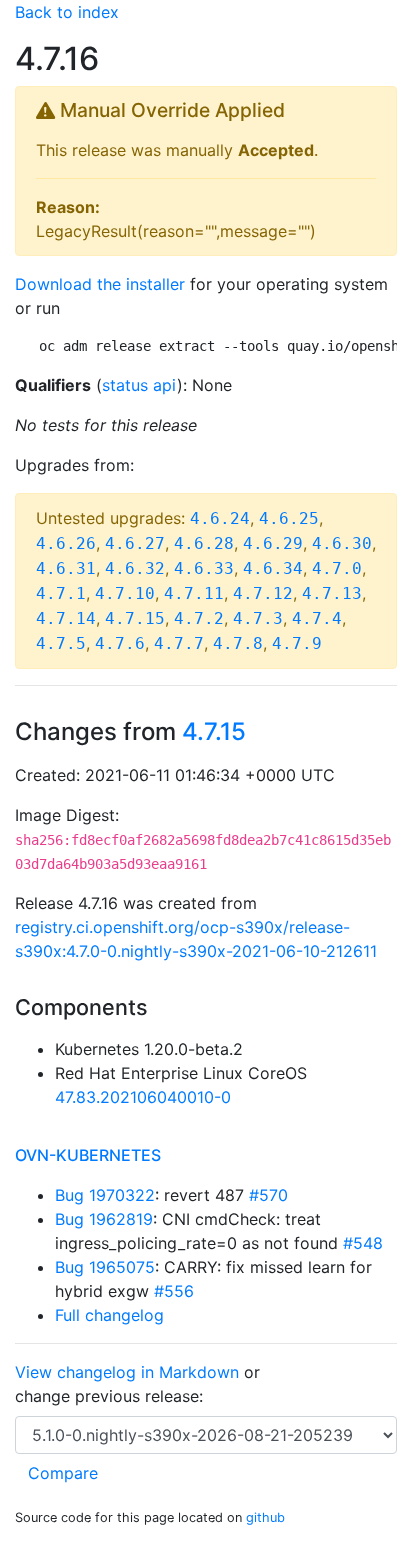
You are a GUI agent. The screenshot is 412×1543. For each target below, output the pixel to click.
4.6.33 (204, 568)
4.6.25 (289, 518)
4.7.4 (317, 618)
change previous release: (111, 1396)
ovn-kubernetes (88, 1155)
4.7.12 (263, 593)
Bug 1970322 (105, 1195)
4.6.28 (204, 543)
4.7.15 (135, 618)
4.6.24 (220, 518)
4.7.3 (258, 618)
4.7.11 (194, 593)
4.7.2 (199, 618)
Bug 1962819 (104, 1219)
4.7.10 (125, 593)
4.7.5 (61, 643)
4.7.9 (297, 643)
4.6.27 (135, 543)
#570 (268, 1195)
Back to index (67, 12)
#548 (363, 1243)
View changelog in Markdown (127, 1372)
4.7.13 (332, 593)
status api (139, 385)
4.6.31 (66, 568)
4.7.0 (337, 568)
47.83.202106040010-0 (143, 1097)
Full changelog (109, 1315)
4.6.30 (342, 543)
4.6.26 (66, 543)
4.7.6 (120, 643)
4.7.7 (179, 643)
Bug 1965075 (105, 1267)
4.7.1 (61, 593)
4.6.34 (273, 568)
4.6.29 (273, 543)
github (265, 1517)
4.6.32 (135, 568)
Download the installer (100, 284)
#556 (174, 1291)
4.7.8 (238, 643)
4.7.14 (66, 618)
